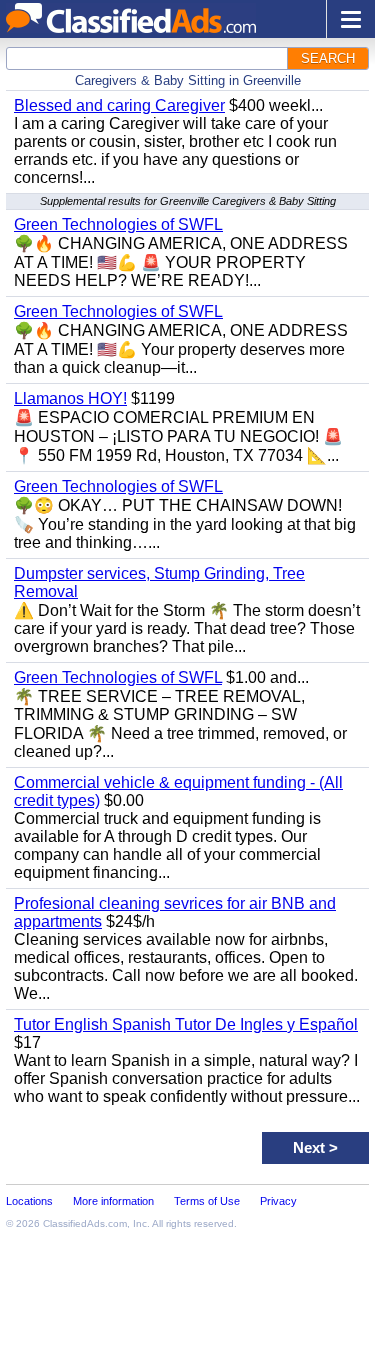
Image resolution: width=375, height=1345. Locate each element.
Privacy (278, 1201)
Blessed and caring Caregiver (119, 105)
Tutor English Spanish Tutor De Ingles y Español (186, 1024)
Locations (29, 1201)
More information (113, 1201)
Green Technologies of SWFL (118, 224)
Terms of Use (207, 1201)
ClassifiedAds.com (85, 1223)
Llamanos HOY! (70, 398)
